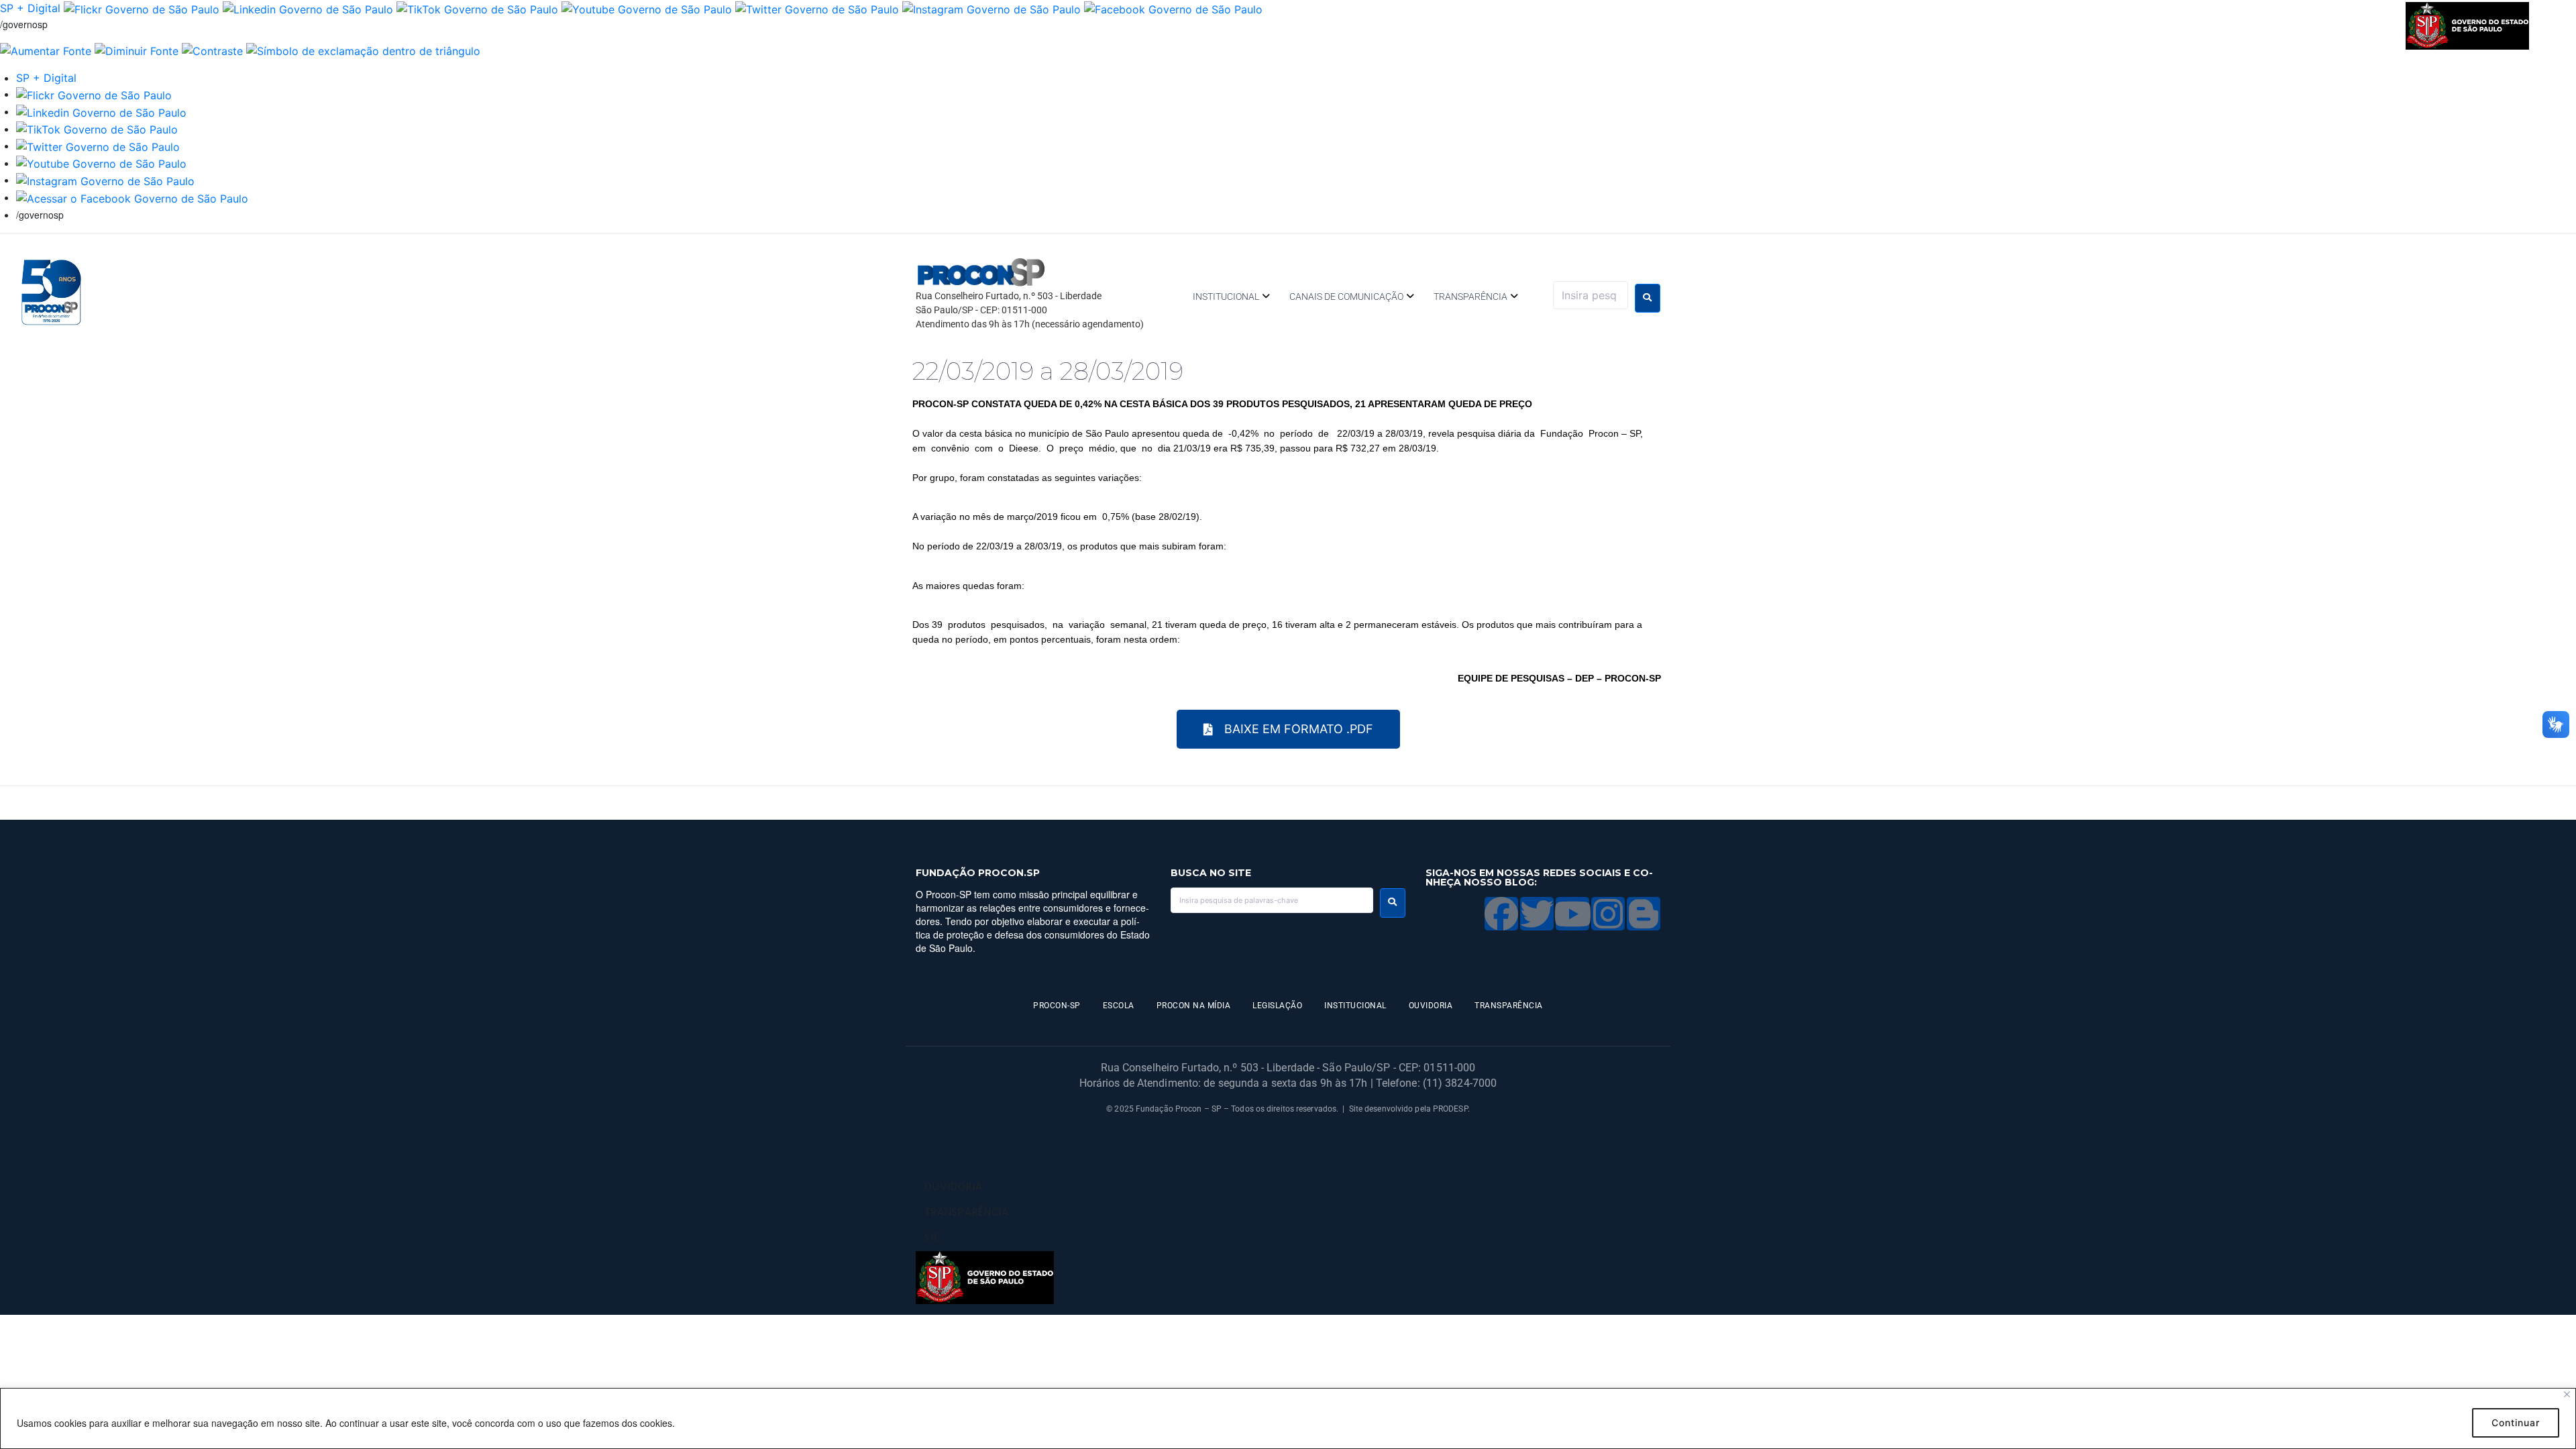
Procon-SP (1057, 1006)
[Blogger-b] (1644, 914)
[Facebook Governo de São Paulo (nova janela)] (1173, 8)
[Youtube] (1572, 914)
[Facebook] (1501, 914)
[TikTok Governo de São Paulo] (97, 129)
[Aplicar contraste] (212, 50)
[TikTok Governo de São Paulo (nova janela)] (477, 8)
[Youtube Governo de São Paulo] (101, 163)
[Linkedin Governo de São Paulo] (101, 111)
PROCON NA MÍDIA (1194, 1006)
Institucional (1226, 297)
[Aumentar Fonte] (46, 50)
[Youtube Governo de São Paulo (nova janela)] (647, 8)
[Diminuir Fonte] (137, 50)
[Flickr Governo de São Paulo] (94, 94)
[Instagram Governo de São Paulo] (991, 8)
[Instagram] (1608, 914)
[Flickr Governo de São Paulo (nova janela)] (142, 8)
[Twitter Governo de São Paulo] (98, 146)
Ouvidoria (1431, 1006)
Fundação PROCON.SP (978, 873)
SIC (932, 1238)
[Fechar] (2567, 1394)
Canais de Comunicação (1346, 297)
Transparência (1470, 297)
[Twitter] (1537, 914)
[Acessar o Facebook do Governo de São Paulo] (132, 197)
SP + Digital (30, 8)
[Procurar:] (1591, 295)
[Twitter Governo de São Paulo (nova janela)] (817, 8)
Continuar (2516, 1423)
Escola (1119, 1006)
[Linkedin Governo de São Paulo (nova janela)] (308, 8)
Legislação (1277, 1006)
